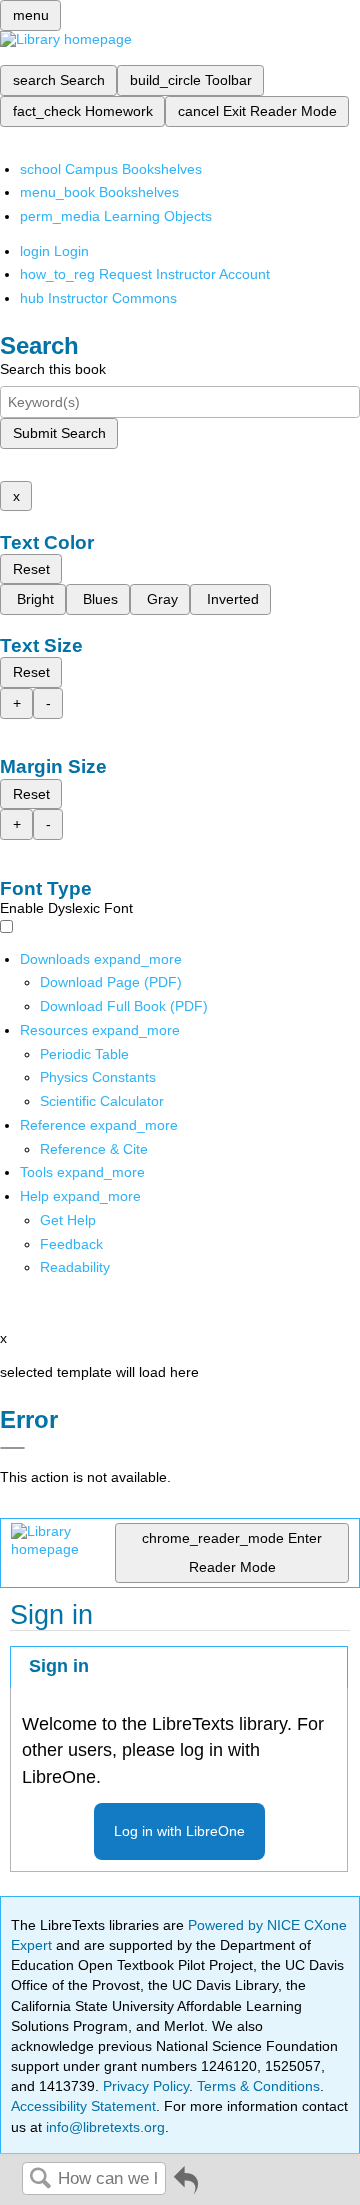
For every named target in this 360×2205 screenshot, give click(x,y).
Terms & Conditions (258, 2086)
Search (40, 2179)
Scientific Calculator (102, 1101)
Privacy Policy (146, 2086)
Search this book (53, 369)
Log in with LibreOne (179, 1831)
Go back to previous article (186, 2187)
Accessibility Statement (83, 2106)
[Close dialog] (12, 1448)
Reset (31, 569)
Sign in (59, 1666)
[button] (71, 1244)
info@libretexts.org (103, 2127)
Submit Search (59, 433)
